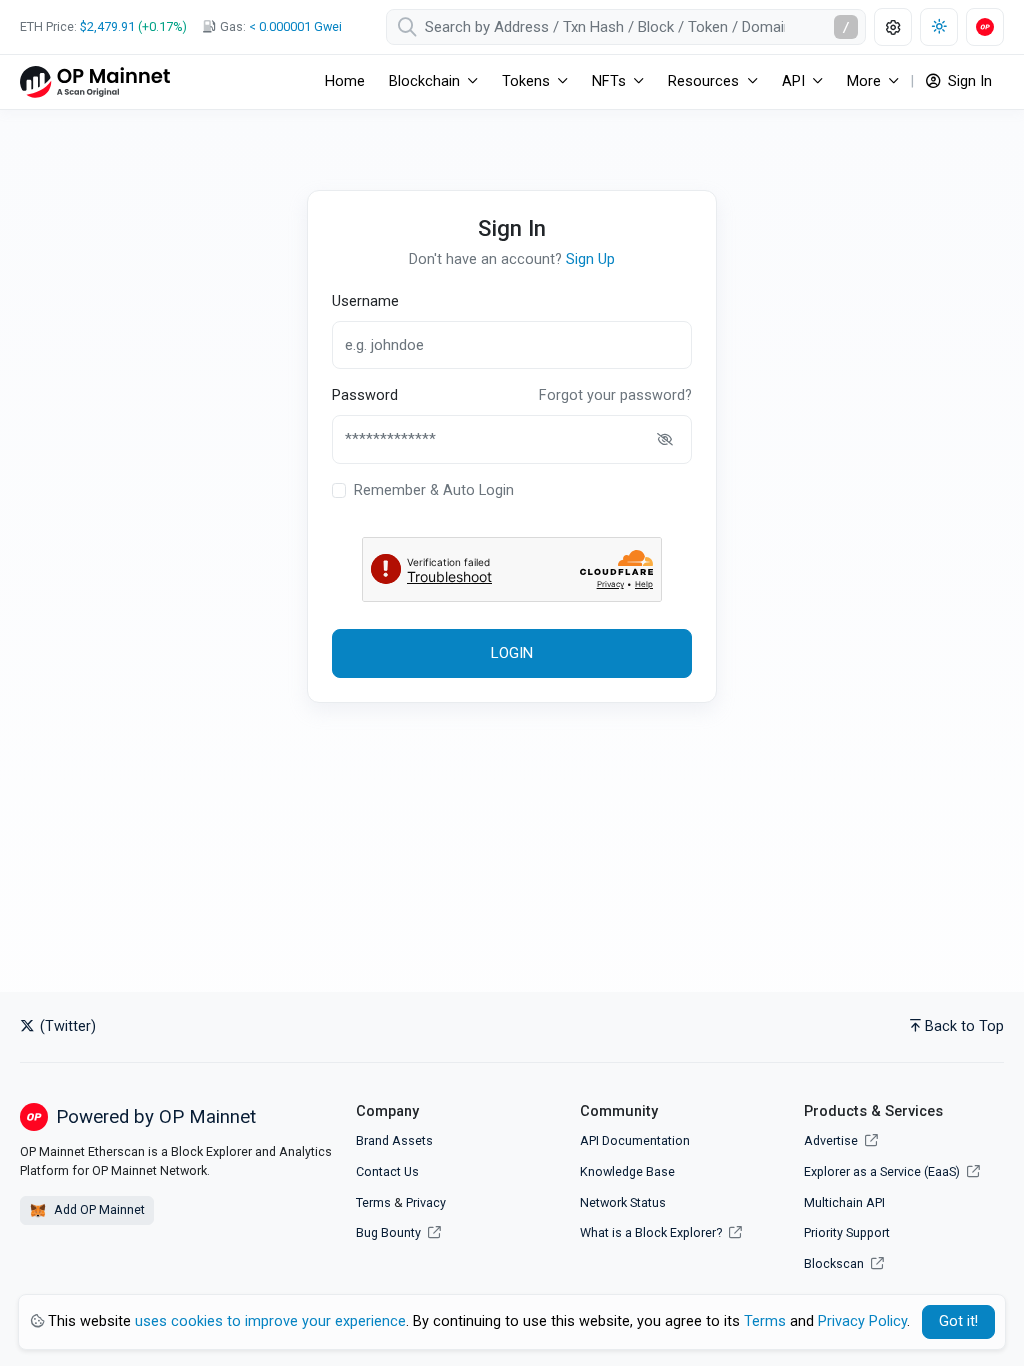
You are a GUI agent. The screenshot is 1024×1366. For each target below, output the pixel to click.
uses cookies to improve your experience (270, 1321)
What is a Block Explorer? (652, 1232)
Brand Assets (394, 1140)
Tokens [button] (526, 81)
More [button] (864, 81)
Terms (373, 1202)
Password (365, 395)
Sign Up (590, 259)
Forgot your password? (615, 395)
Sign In (968, 81)
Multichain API (844, 1202)
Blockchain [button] (424, 81)
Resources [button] (703, 81)
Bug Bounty (388, 1232)
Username (365, 301)
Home (345, 81)
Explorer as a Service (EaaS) (883, 1171)
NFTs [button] (609, 81)
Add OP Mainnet (98, 1209)
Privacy (426, 1202)
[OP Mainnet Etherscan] (95, 81)
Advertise (832, 1140)
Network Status (623, 1202)
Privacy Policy (862, 1321)
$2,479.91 (107, 26)
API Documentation (635, 1140)
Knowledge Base (627, 1171)
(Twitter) (66, 1026)
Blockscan (835, 1263)
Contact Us (387, 1171)
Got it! (958, 1321)
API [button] (793, 81)
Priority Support (847, 1232)
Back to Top (964, 1026)
